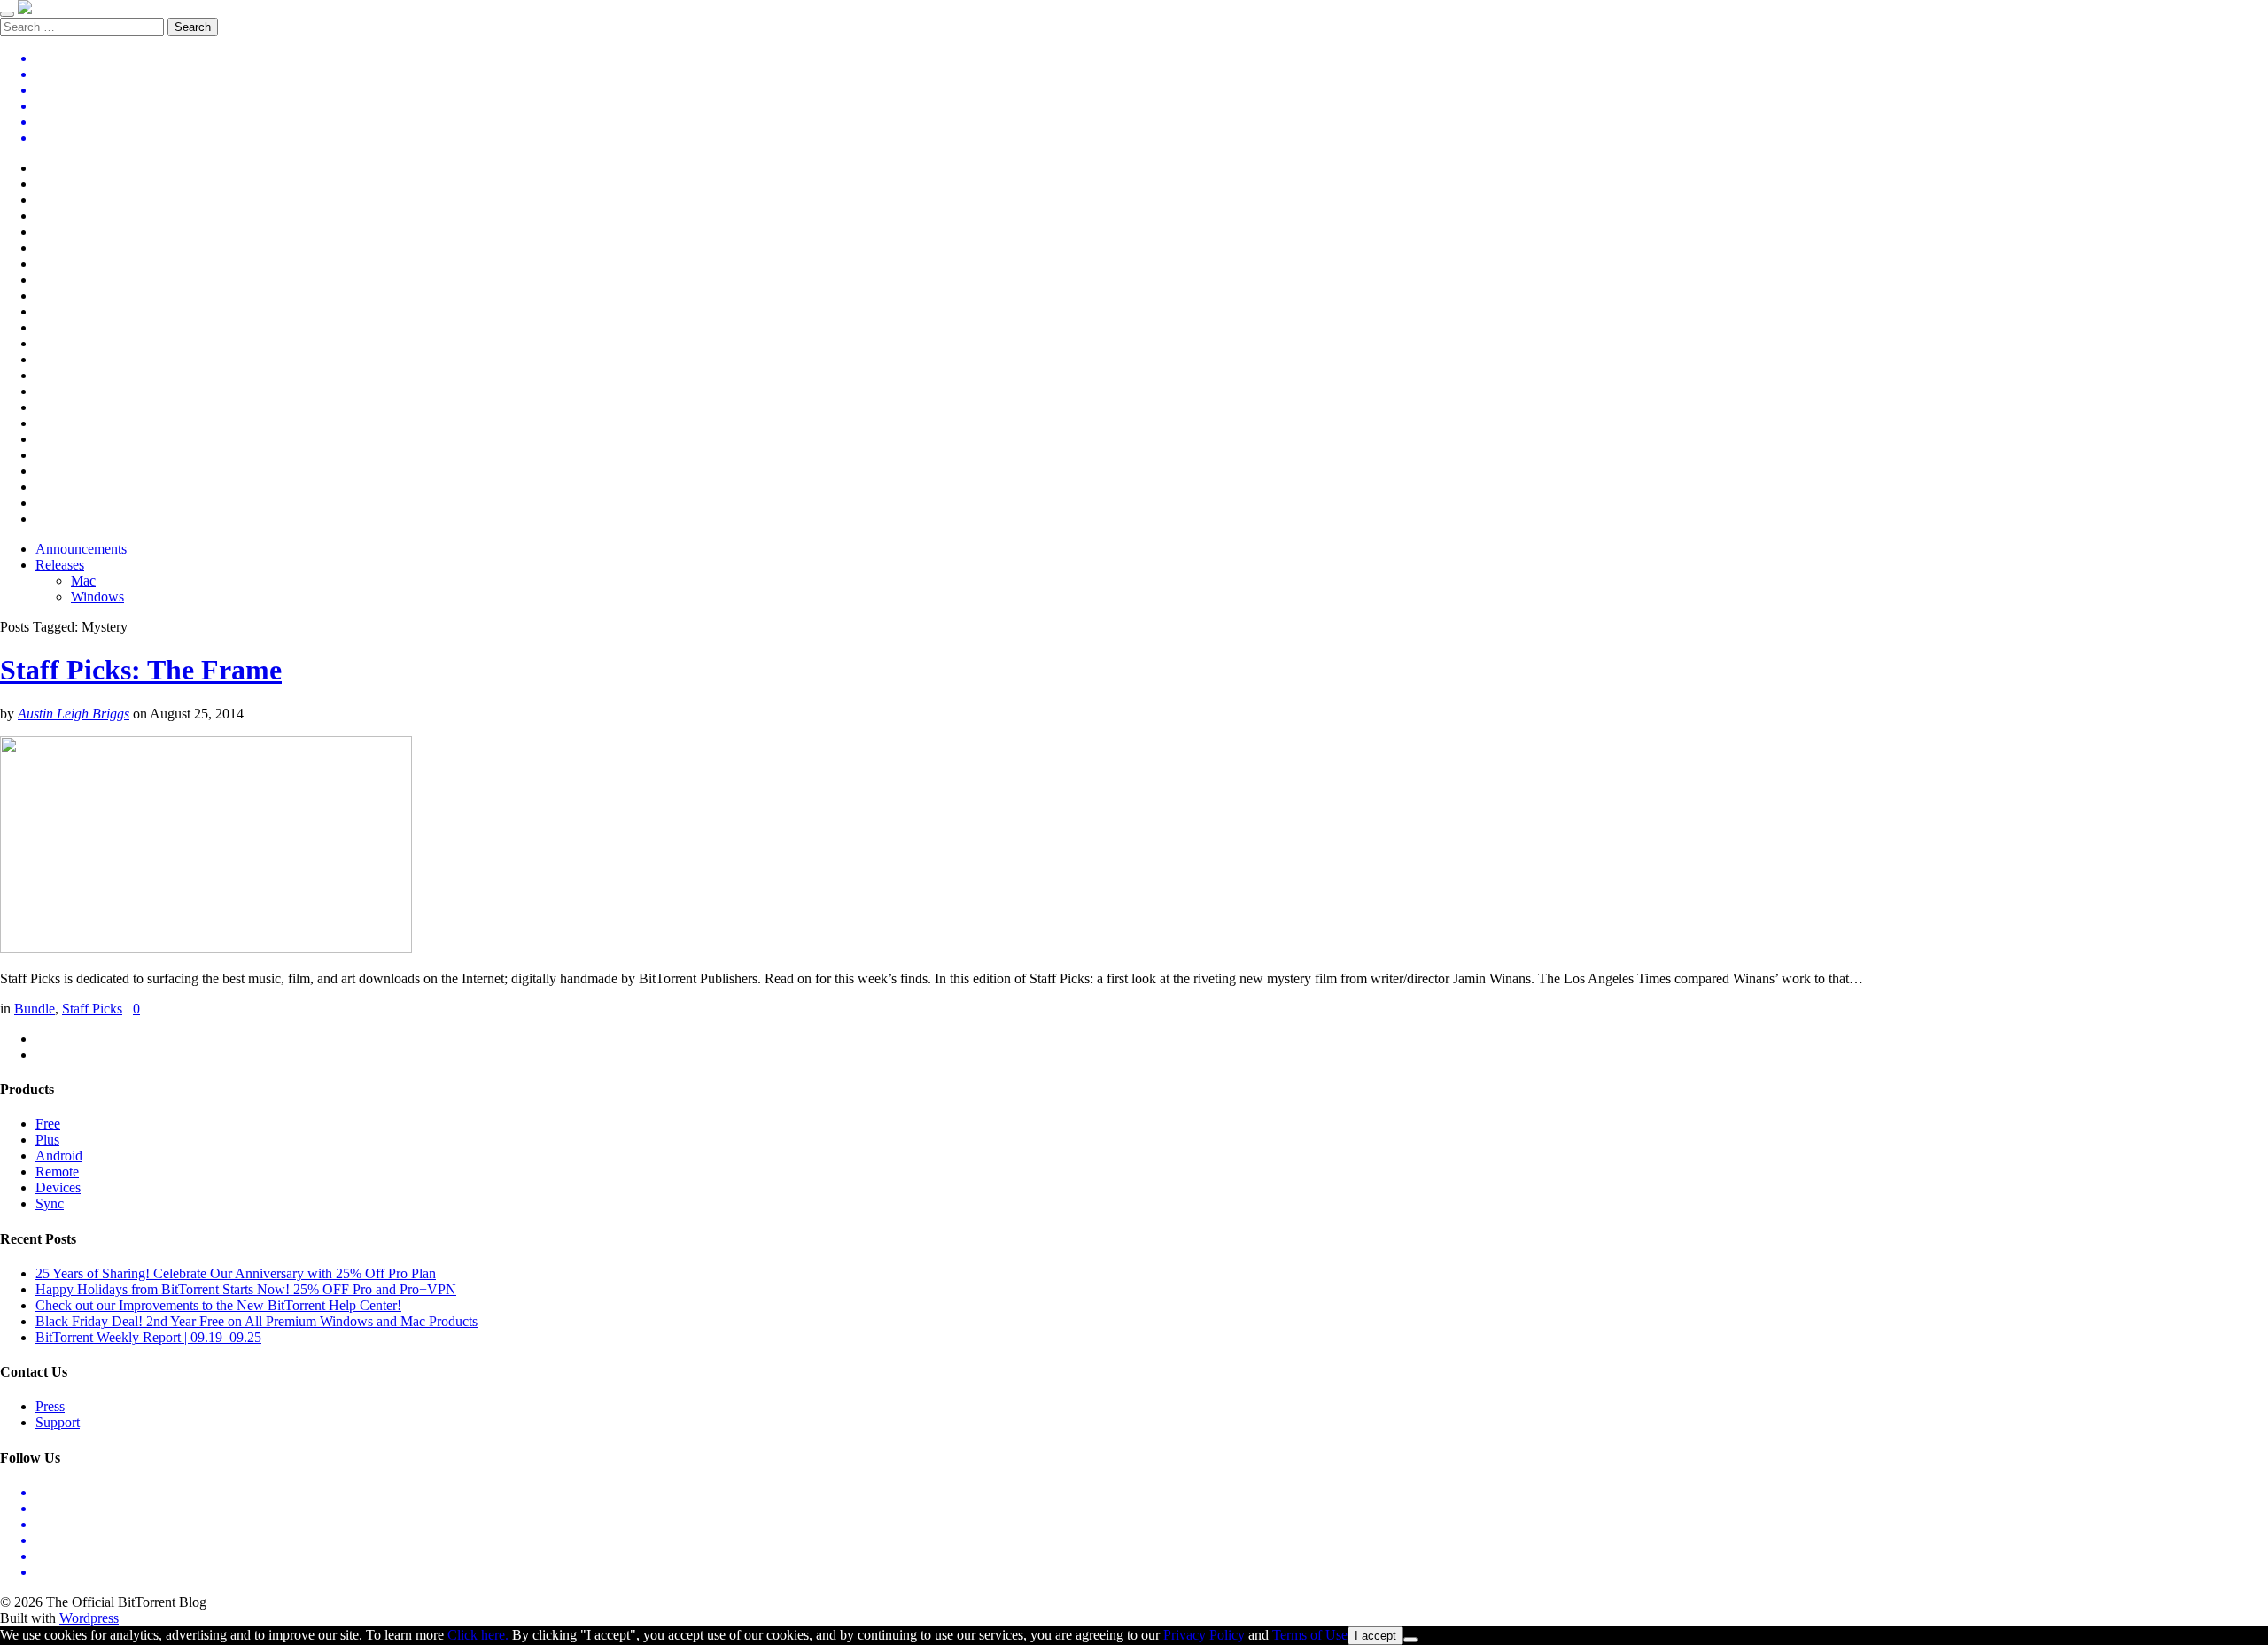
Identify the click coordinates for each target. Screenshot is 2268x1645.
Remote (57, 1172)
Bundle (35, 1009)
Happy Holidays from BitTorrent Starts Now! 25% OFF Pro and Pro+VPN (246, 1289)
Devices (58, 1187)
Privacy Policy (1204, 1635)
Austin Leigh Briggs (74, 714)
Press (50, 1406)
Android (59, 1156)
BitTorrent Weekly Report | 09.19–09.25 (148, 1337)
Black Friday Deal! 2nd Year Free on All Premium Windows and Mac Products (256, 1321)
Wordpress (89, 1618)
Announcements (81, 549)
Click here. (478, 1635)
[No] (1410, 1640)
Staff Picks (92, 1009)
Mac (83, 581)
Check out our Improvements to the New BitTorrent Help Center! (218, 1305)
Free (48, 1124)
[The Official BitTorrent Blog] (25, 9)
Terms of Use (1310, 1635)
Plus (47, 1140)
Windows (97, 597)
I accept (1375, 1636)
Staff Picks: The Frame (141, 670)
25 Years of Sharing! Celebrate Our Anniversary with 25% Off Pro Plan (236, 1273)
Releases (60, 565)
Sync (50, 1203)
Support (58, 1422)
